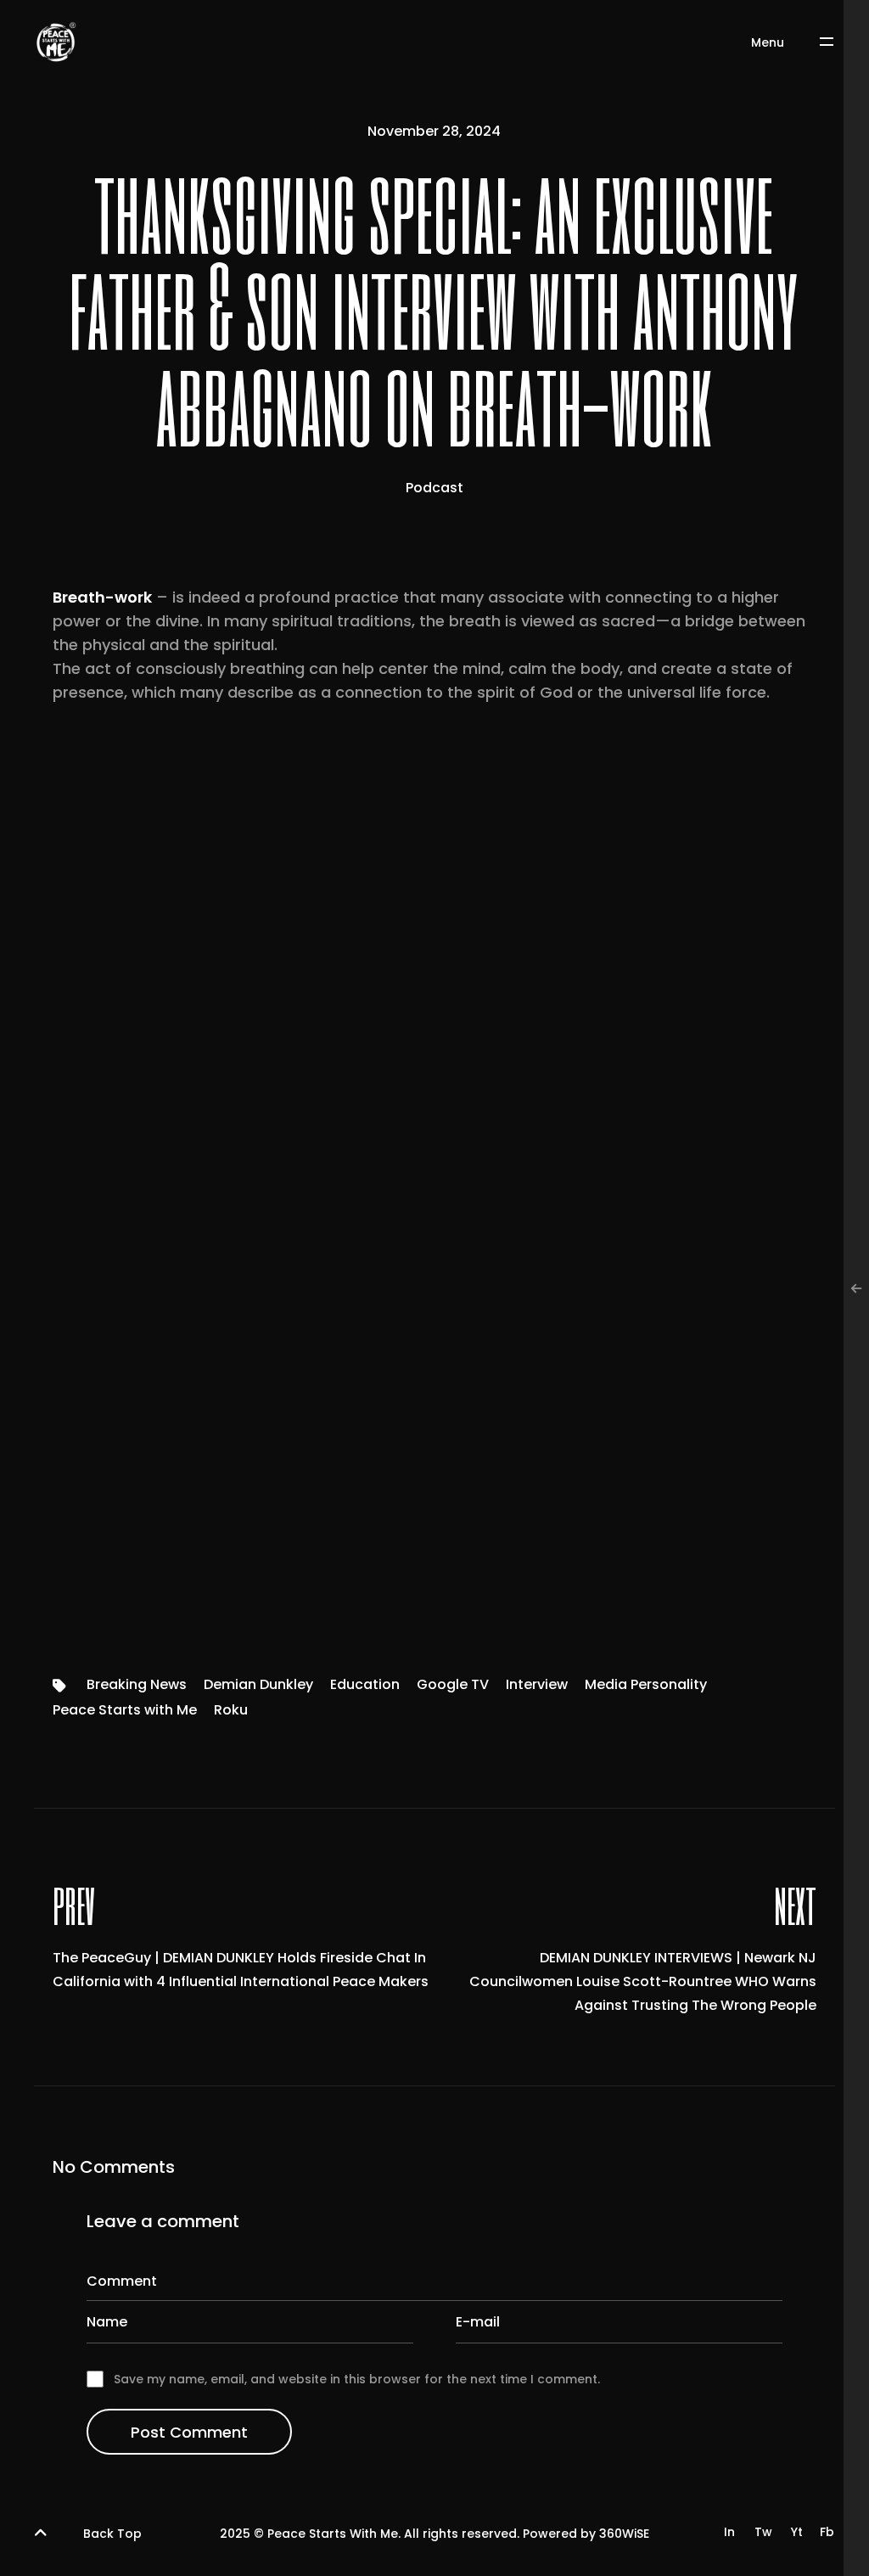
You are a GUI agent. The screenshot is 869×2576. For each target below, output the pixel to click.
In (729, 2532)
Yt (797, 2532)
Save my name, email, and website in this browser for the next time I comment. (357, 2379)
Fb (827, 2532)
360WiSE (624, 2534)
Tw (763, 2532)
